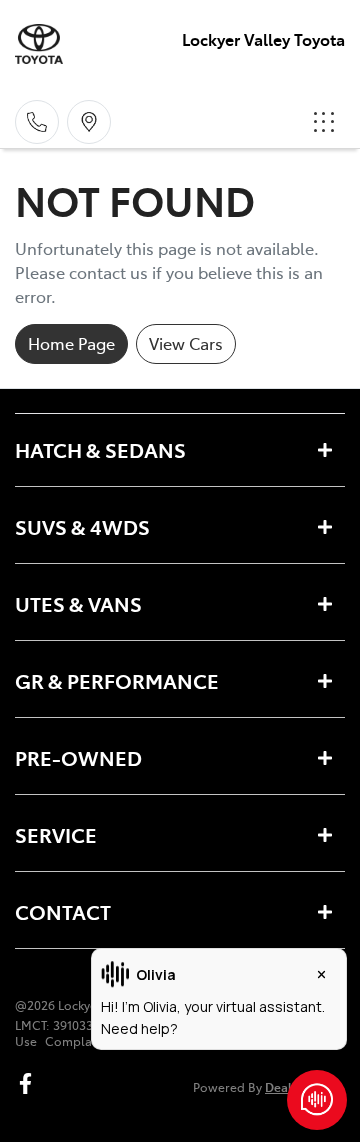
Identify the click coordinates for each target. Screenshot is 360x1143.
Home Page (71, 343)
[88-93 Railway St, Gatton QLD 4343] (89, 122)
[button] (324, 122)
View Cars (186, 343)
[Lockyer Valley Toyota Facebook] (29, 1083)
